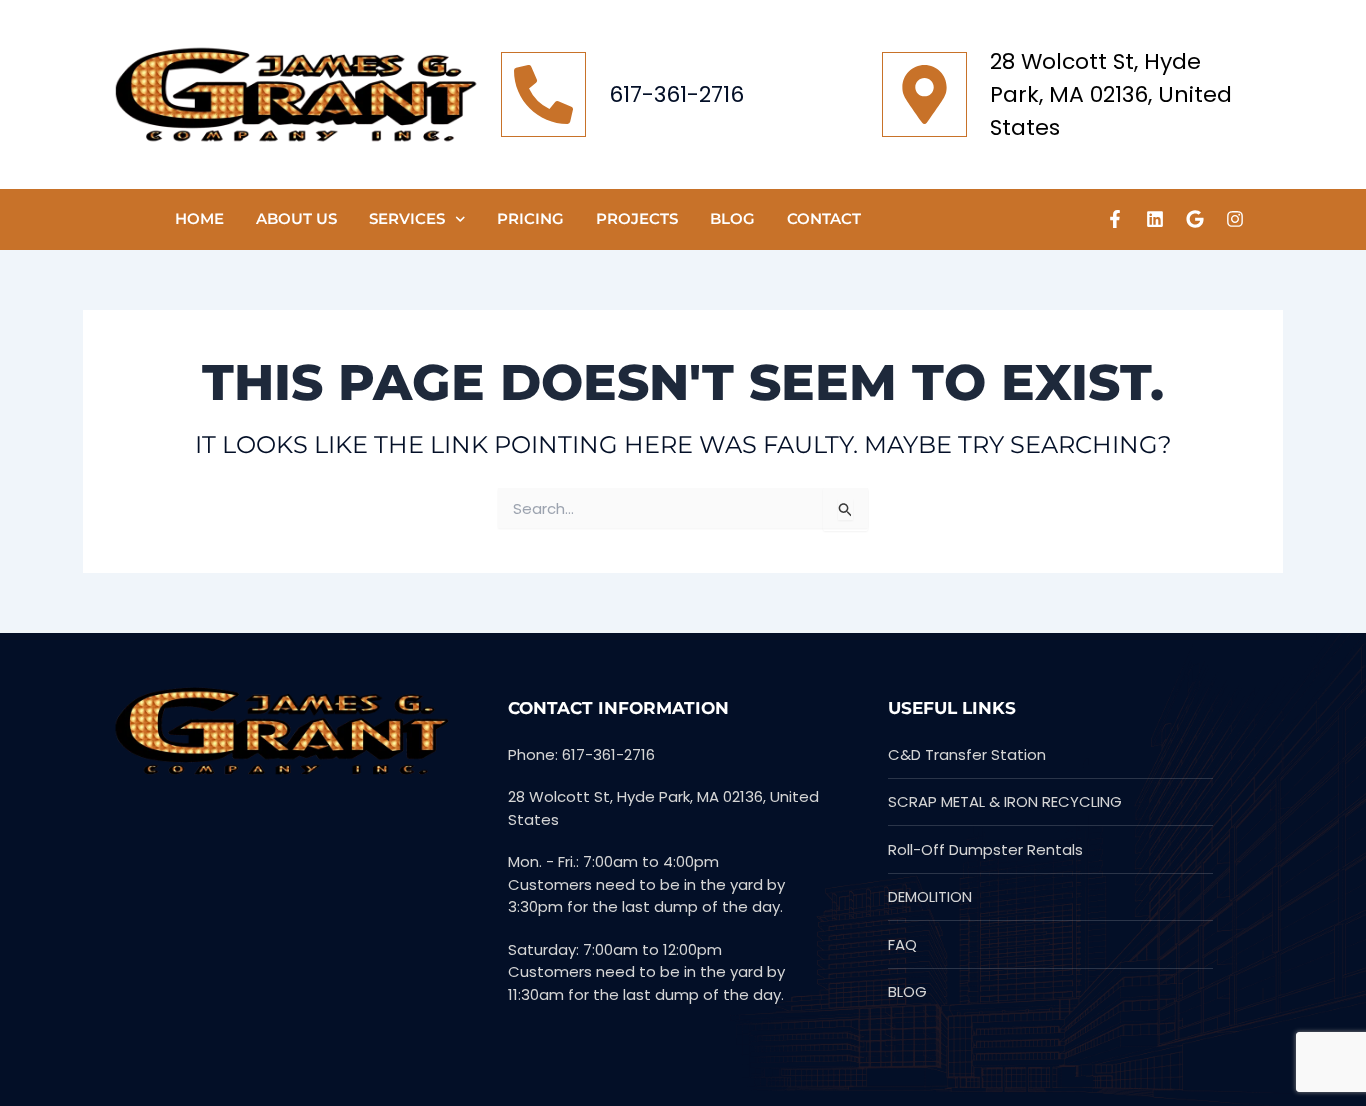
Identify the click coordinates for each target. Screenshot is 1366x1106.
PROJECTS (637, 218)
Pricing (530, 218)
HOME (199, 218)
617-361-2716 (676, 94)
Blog (732, 218)
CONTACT (824, 218)
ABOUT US (296, 218)
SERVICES (407, 218)
